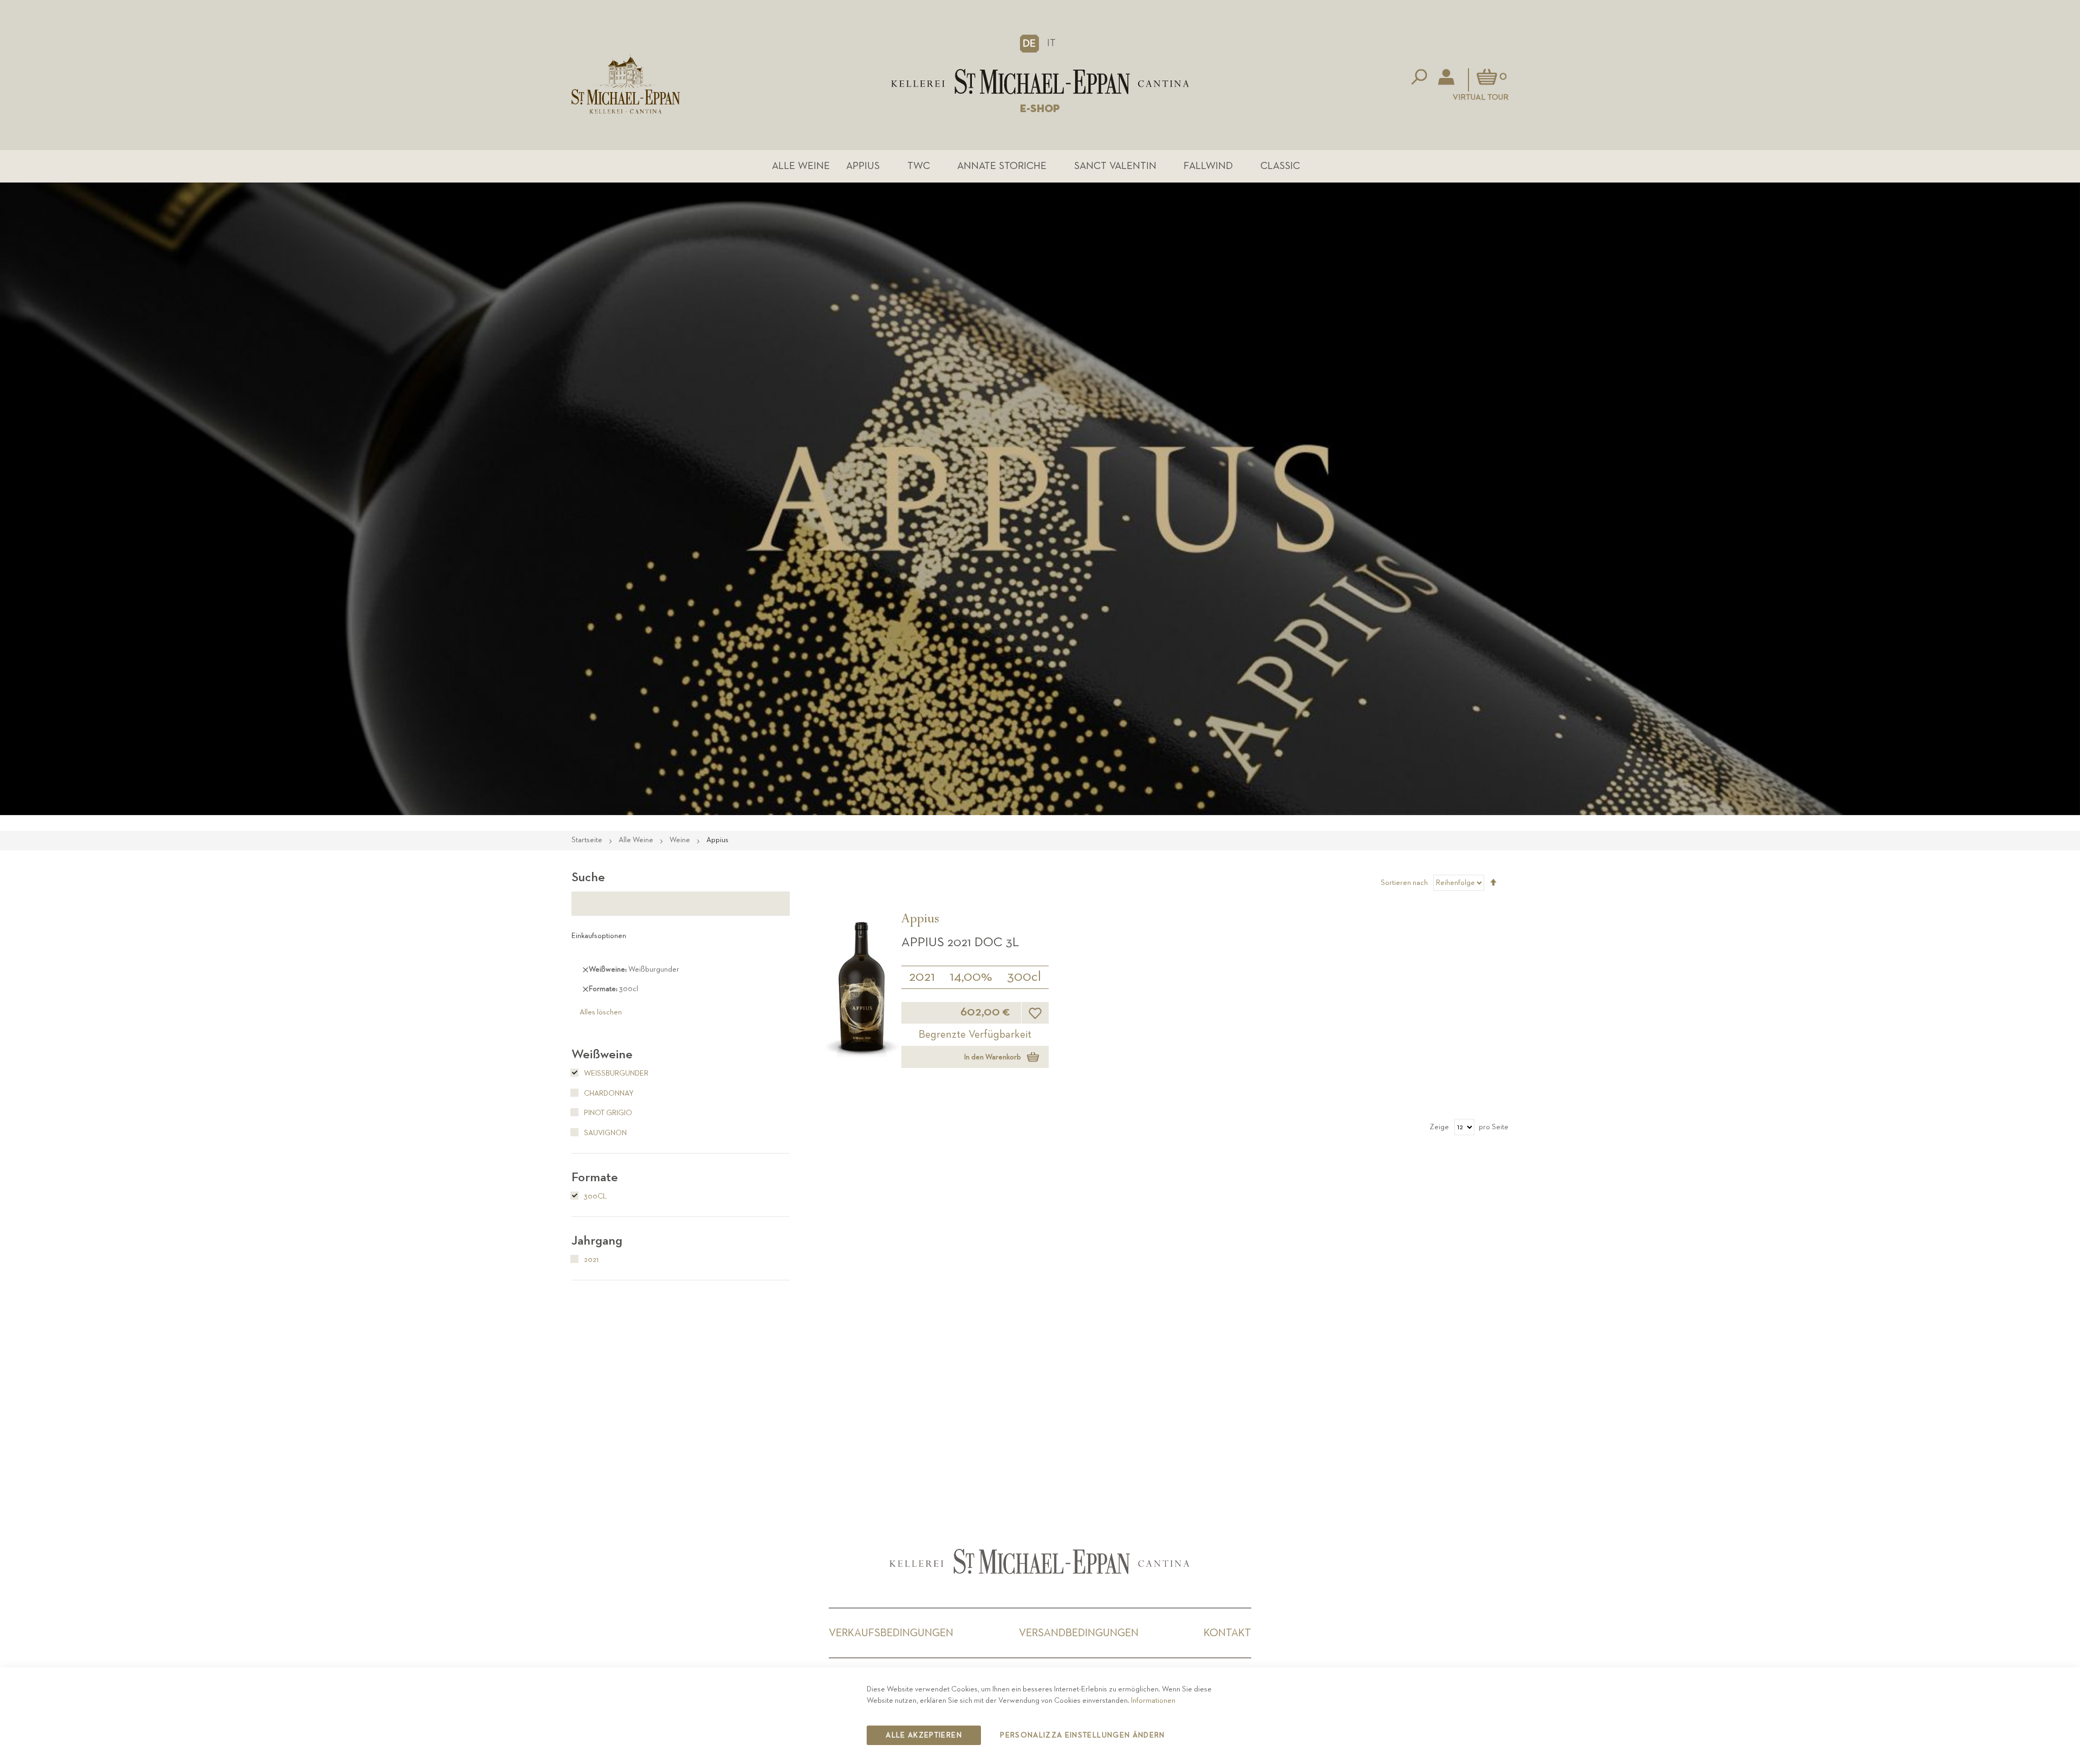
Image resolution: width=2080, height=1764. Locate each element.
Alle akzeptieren (924, 1735)
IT (1051, 43)
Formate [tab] (595, 1177)
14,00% (971, 977)
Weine (681, 840)
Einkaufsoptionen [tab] (599, 936)
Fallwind (1208, 166)
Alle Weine (801, 166)
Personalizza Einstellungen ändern (1083, 1735)
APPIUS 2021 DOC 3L (960, 942)
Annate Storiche (1002, 166)
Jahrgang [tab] (597, 1241)
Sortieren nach (1404, 883)
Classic (1280, 166)
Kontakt (1227, 1633)
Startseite (588, 840)
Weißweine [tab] (602, 1055)
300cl (1024, 977)
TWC (919, 166)
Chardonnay (608, 1093)
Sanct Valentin (1115, 166)
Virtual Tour (1481, 97)
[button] (1029, 43)
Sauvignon (604, 1133)
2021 (922, 977)
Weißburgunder (615, 1073)
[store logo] (1040, 82)
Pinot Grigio (607, 1113)
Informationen (1153, 1701)
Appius (863, 166)
